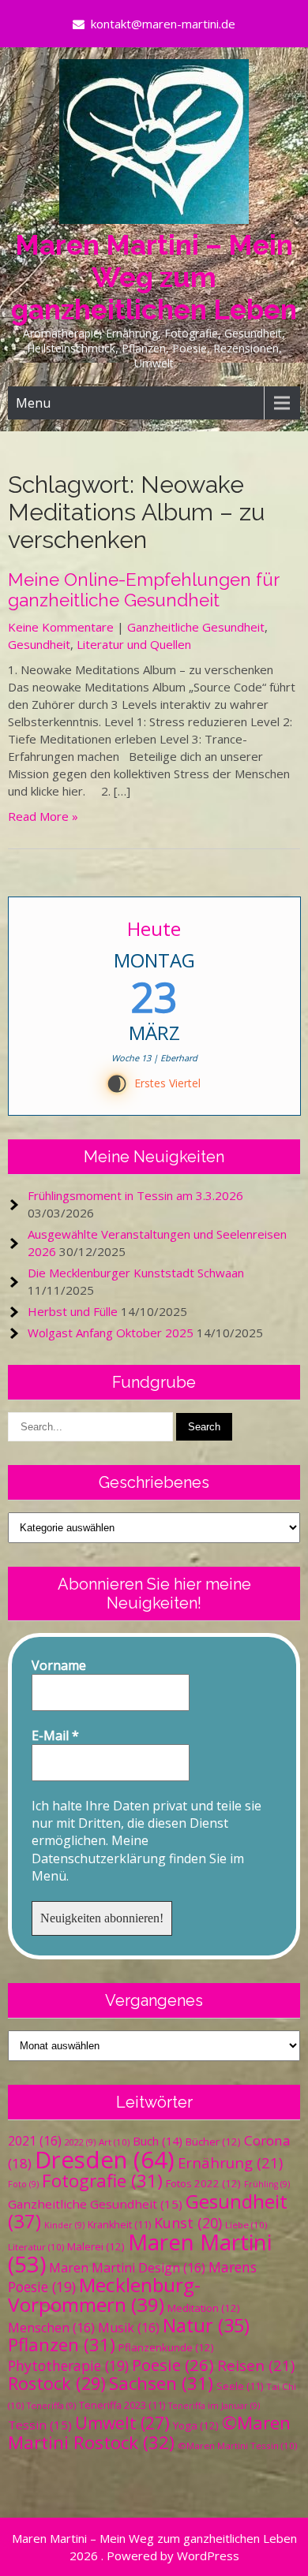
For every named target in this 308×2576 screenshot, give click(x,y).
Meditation (204, 2308)
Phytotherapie (68, 2365)
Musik (129, 2328)
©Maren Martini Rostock (149, 2432)
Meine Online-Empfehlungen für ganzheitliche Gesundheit (143, 590)
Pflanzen (62, 2345)
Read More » (43, 816)
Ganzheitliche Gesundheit (196, 627)
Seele (240, 2386)
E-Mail (55, 1735)
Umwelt (122, 2423)
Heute (154, 928)
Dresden (105, 2160)
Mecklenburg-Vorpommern (104, 2295)
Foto (23, 2184)
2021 (35, 2141)
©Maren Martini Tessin (237, 2446)
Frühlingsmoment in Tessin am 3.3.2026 (135, 1195)
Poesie (173, 2365)
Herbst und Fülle (73, 1311)
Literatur (36, 2247)
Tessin (40, 2425)
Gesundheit (39, 644)
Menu (33, 403)
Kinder (64, 2225)
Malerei (96, 2246)
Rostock (57, 2383)
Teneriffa (51, 2406)
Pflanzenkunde (166, 2347)
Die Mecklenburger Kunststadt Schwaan (136, 1273)
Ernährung (230, 2162)
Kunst (188, 2223)
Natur (206, 2325)
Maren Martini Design (127, 2268)
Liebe (246, 2225)
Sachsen (161, 2383)
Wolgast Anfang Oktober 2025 (111, 1333)
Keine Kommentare (61, 627)
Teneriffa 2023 (122, 2405)
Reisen (256, 2365)
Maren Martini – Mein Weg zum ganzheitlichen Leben (154, 277)
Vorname (59, 1665)
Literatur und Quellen (134, 644)
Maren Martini (140, 2253)
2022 (80, 2142)
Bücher (213, 2142)
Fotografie (102, 2181)
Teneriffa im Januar (214, 2406)
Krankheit (119, 2225)
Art (114, 2142)
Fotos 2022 (203, 2183)
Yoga (196, 2425)
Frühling (267, 2184)
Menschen (51, 2328)
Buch (158, 2141)
